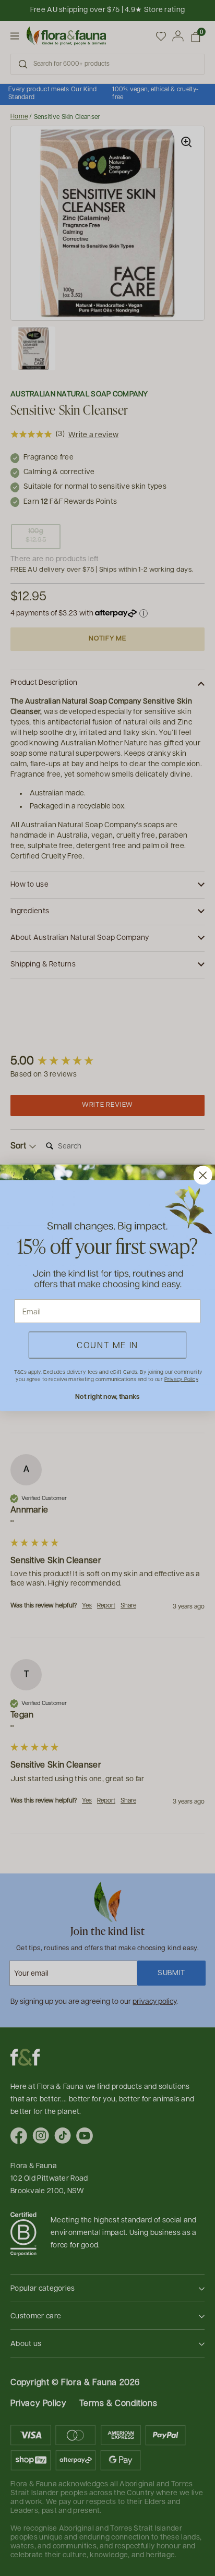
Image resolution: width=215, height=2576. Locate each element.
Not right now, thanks (107, 1396)
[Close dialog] (203, 1176)
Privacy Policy (181, 1379)
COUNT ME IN (107, 1345)
